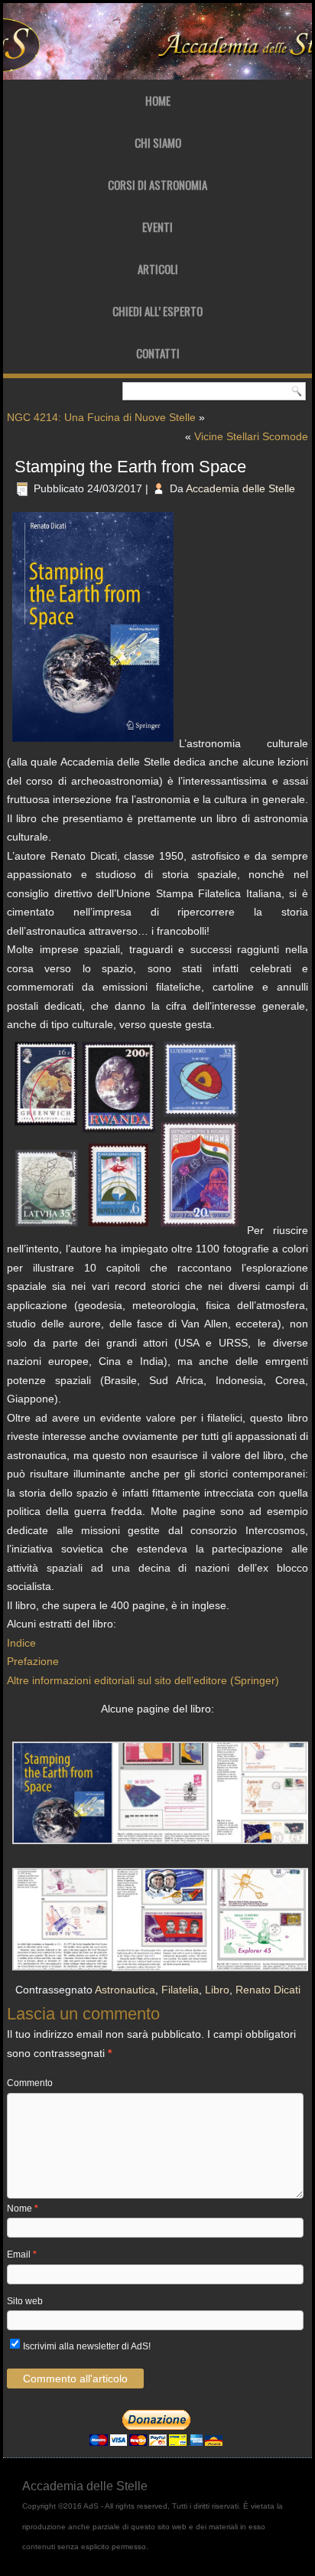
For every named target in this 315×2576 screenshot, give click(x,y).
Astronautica (125, 1990)
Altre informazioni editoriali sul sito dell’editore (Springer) (143, 1680)
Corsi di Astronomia (157, 184)
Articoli (158, 269)
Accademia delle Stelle (240, 488)
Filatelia (180, 1990)
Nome (23, 2209)
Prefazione (33, 1661)
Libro (217, 1990)
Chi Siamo (158, 142)
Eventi (157, 227)
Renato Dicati (268, 1990)
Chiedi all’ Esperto (157, 311)
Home (158, 100)
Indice (21, 1643)
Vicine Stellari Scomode (251, 436)
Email (22, 2254)
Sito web (25, 2301)
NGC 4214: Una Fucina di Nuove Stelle (101, 417)
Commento (30, 2083)
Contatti (158, 353)
